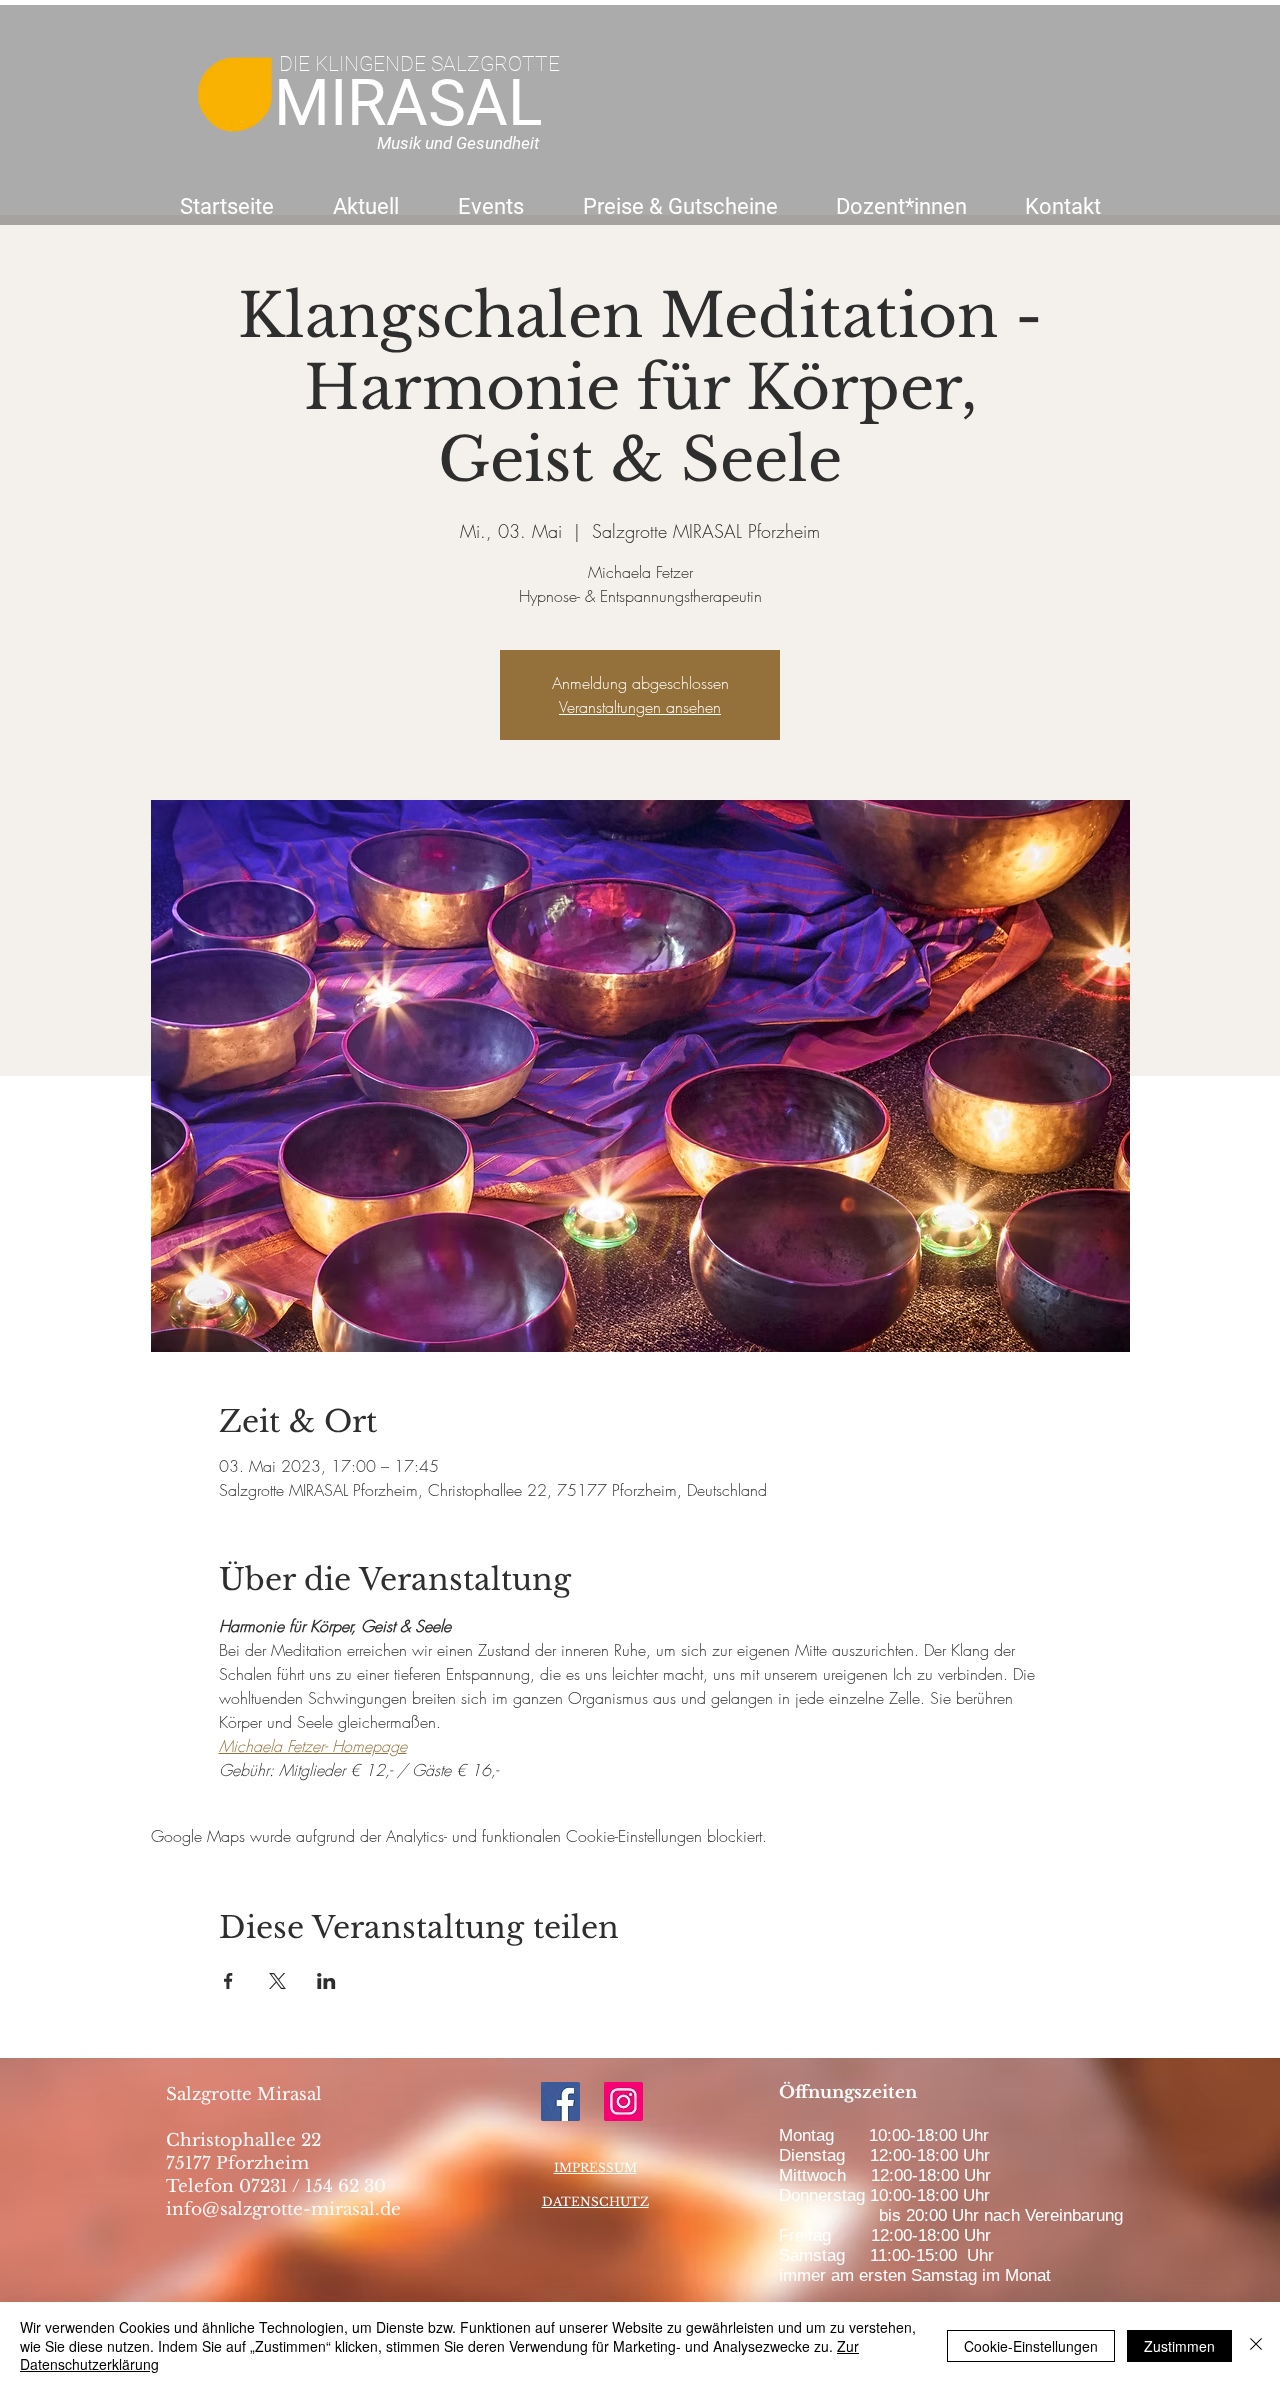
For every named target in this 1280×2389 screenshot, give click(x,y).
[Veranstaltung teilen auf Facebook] (228, 1981)
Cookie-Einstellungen (1031, 2346)
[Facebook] (560, 2101)
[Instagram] (623, 2101)
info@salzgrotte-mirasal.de (283, 2209)
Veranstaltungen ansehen (640, 707)
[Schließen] (1256, 2345)
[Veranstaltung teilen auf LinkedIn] (326, 1981)
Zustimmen (1179, 2346)
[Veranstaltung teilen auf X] (277, 1981)
